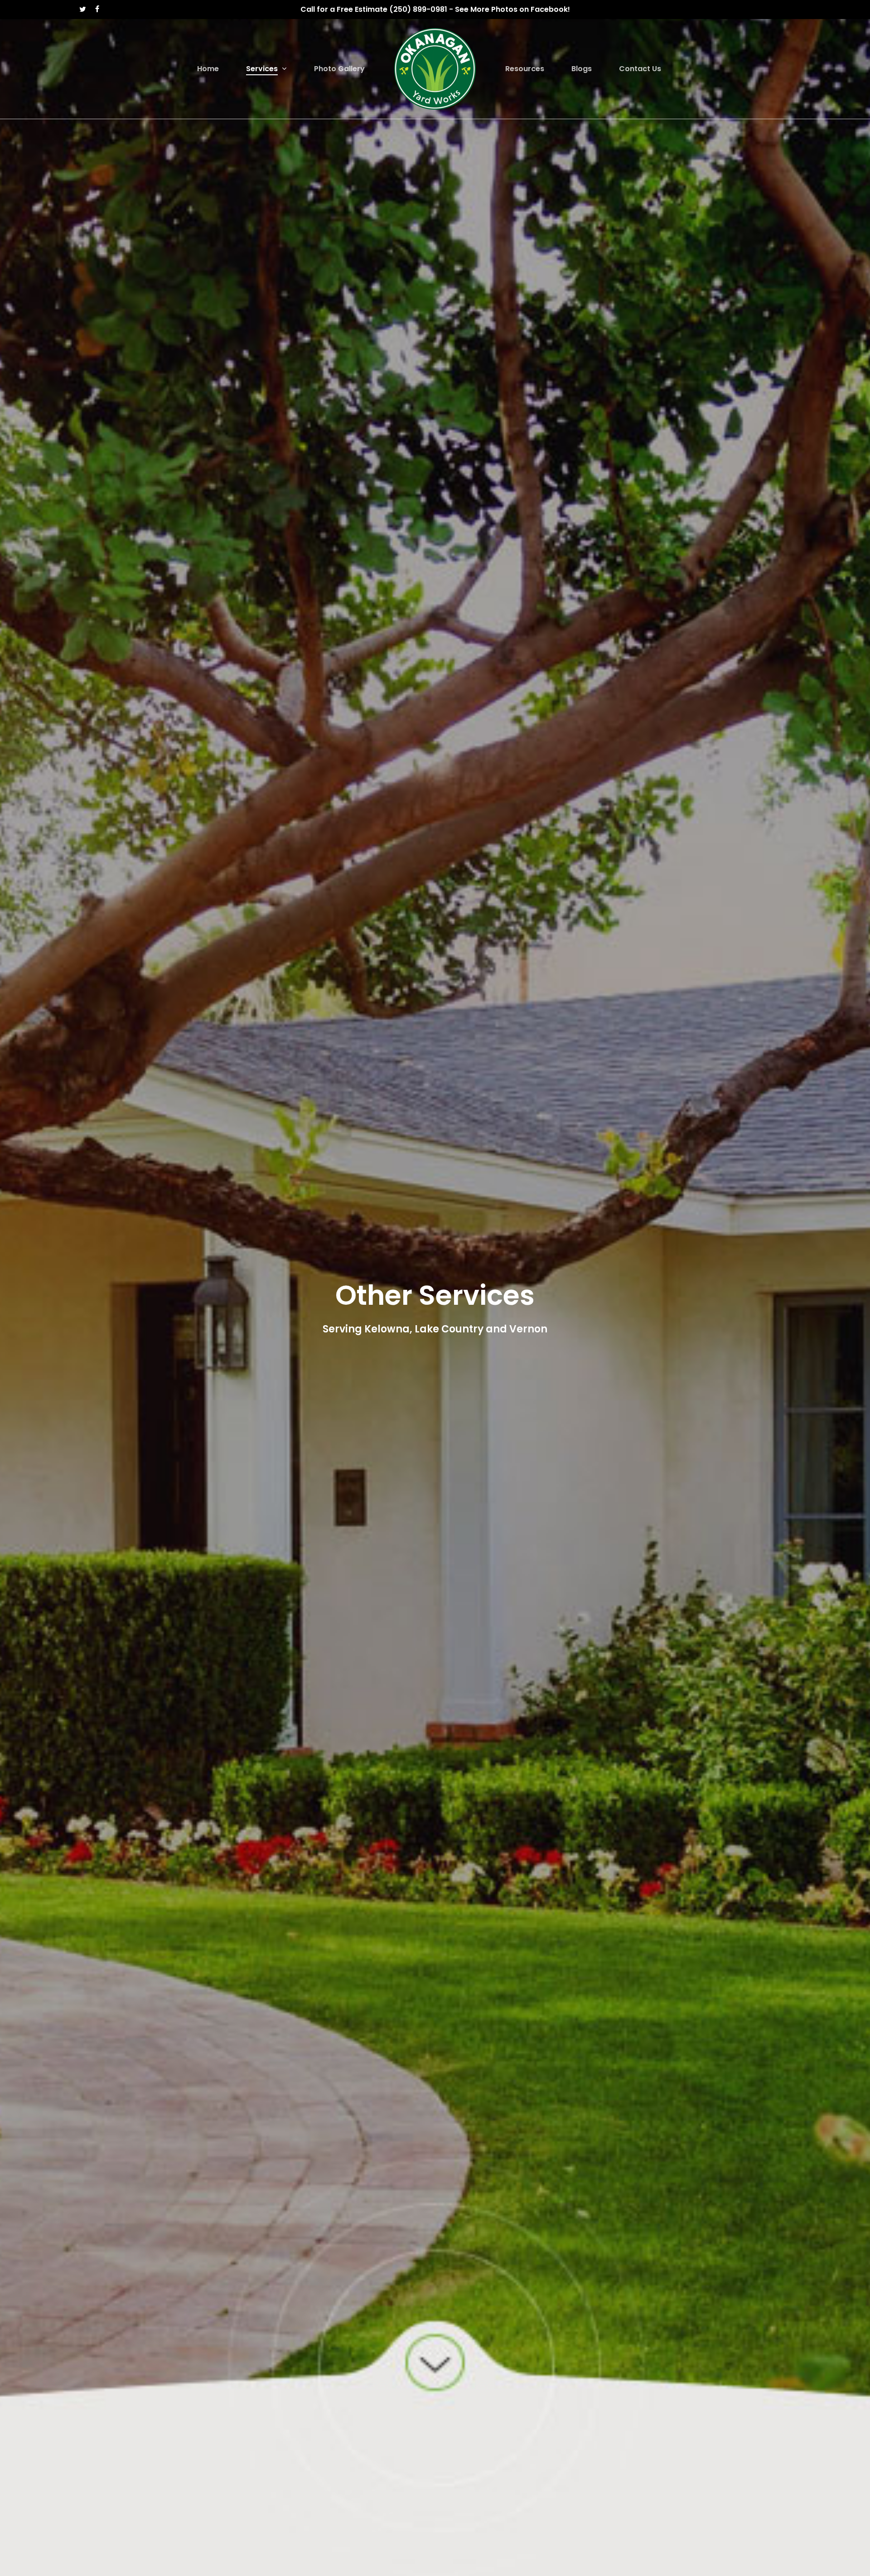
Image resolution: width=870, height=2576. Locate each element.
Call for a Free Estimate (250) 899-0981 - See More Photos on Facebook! (435, 9)
